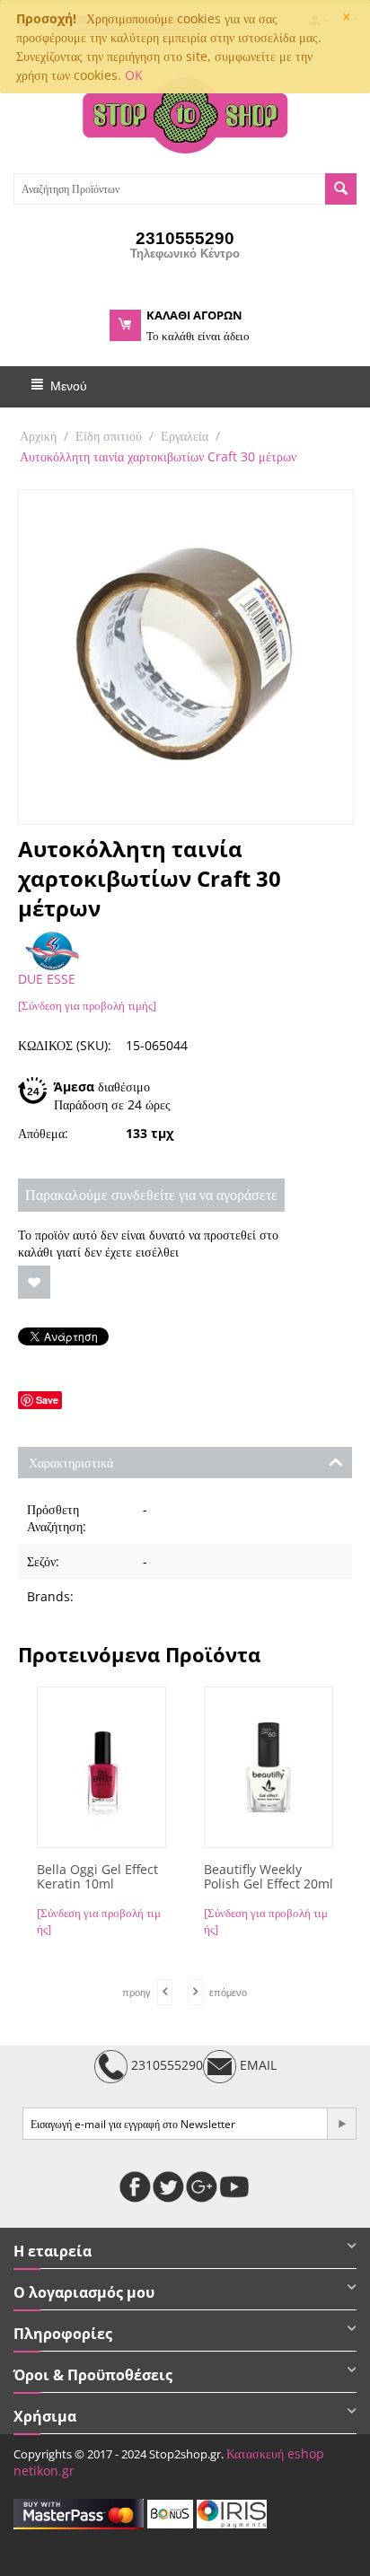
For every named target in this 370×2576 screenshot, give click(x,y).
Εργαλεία (185, 436)
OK (134, 75)
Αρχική (38, 436)
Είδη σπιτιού (109, 436)
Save (47, 1400)
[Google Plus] (202, 2187)
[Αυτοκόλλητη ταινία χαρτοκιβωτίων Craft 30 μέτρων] (186, 657)
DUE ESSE (47, 979)
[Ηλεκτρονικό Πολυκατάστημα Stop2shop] (185, 113)
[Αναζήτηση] (341, 189)
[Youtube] (235, 2187)
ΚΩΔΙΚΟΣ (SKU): (65, 1045)
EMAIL (256, 2066)
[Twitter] (168, 2187)
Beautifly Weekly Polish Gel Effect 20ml (166, 1878)
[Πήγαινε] (341, 2124)
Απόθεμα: (43, 1133)
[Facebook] (135, 2187)
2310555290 (165, 2066)
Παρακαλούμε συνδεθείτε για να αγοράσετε (151, 1195)
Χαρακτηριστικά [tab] (71, 1463)
